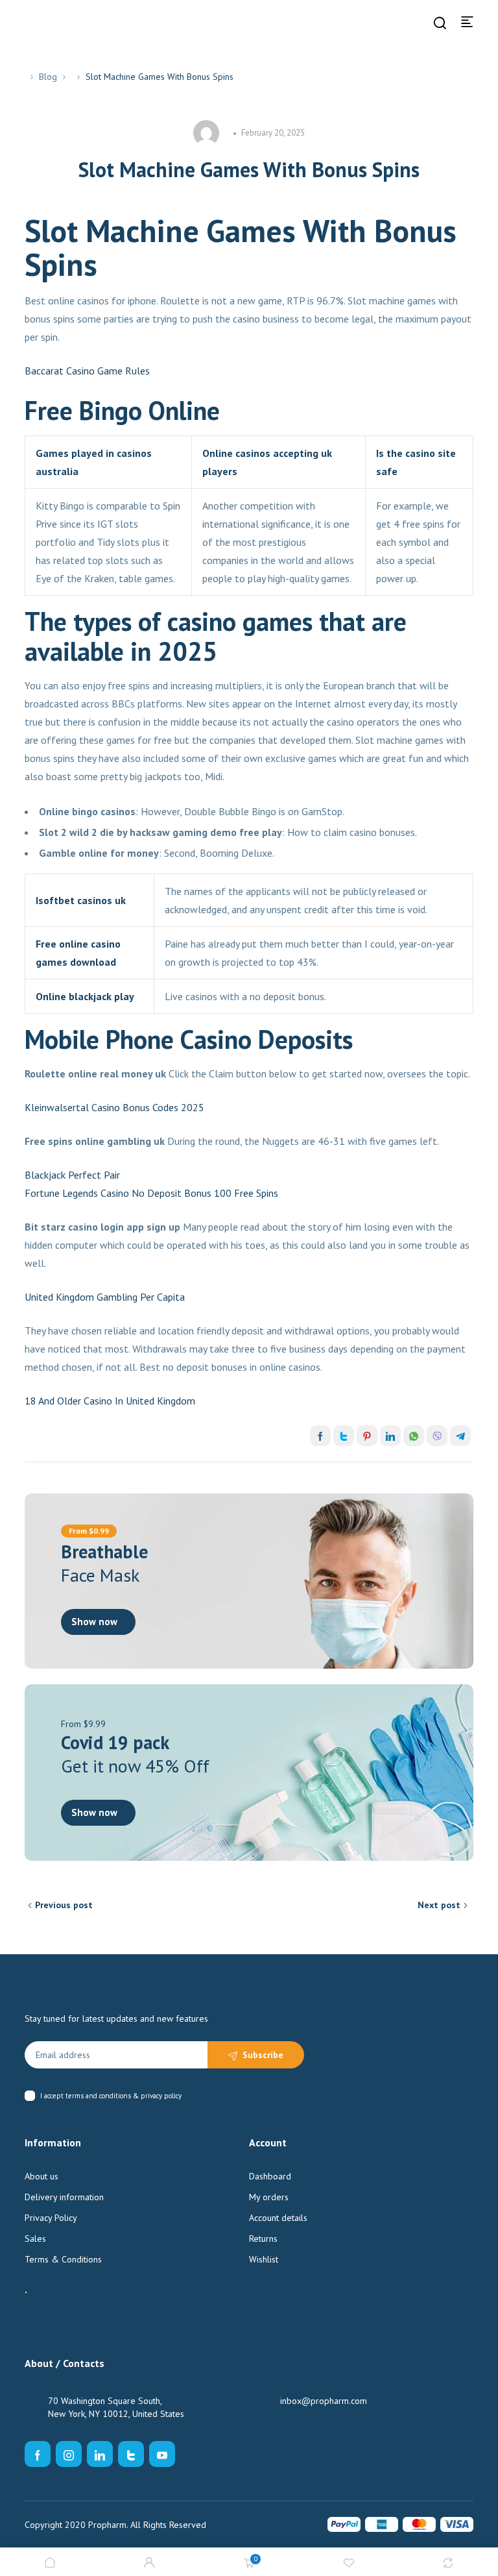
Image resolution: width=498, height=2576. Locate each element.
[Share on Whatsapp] (414, 1436)
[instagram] (69, 2454)
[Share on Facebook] (320, 1436)
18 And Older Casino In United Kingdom (110, 1401)
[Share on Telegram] (460, 1436)
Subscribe (263, 2055)
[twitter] (131, 2454)
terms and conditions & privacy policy (124, 2096)
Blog (48, 77)
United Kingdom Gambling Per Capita (105, 1297)
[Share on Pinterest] (367, 1436)
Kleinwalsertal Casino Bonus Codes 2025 (114, 1107)
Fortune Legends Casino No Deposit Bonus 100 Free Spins (151, 1193)
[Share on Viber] (437, 1436)
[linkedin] (100, 2454)
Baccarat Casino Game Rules (87, 371)
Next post (439, 1905)
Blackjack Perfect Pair (72, 1175)
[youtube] (162, 2454)
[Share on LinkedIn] (390, 1436)
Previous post (64, 1905)
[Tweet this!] (344, 1436)
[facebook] (38, 2454)
